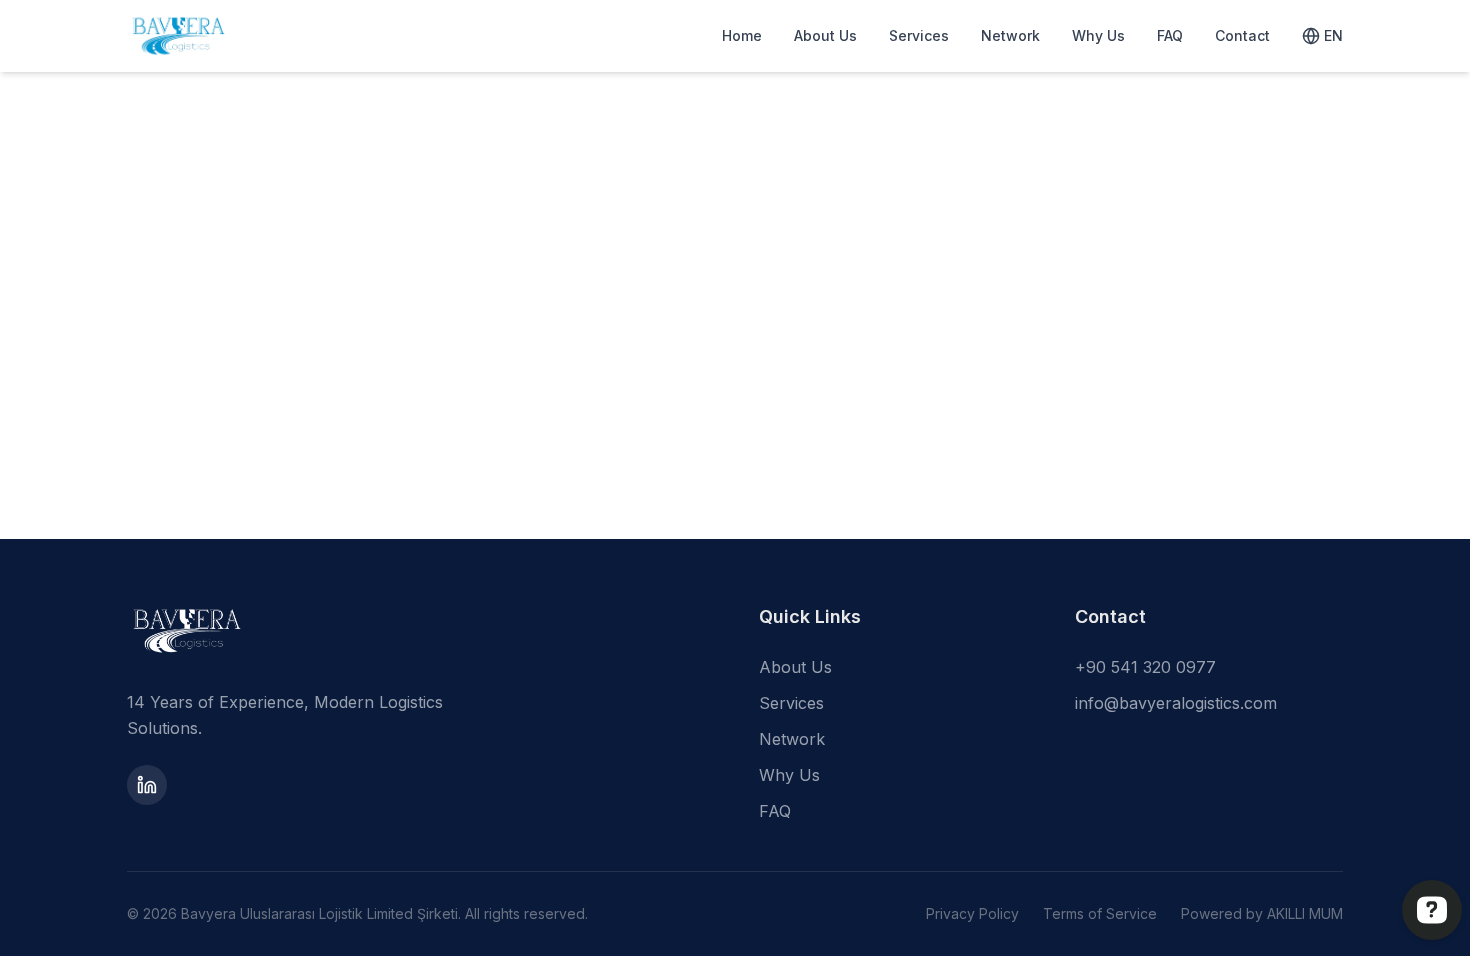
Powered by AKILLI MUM (1262, 913)
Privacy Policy (972, 913)
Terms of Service (1100, 913)
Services (919, 35)
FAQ (1170, 35)
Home (742, 35)
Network (1010, 35)
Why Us (1098, 35)
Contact (1242, 35)
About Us (825, 35)
